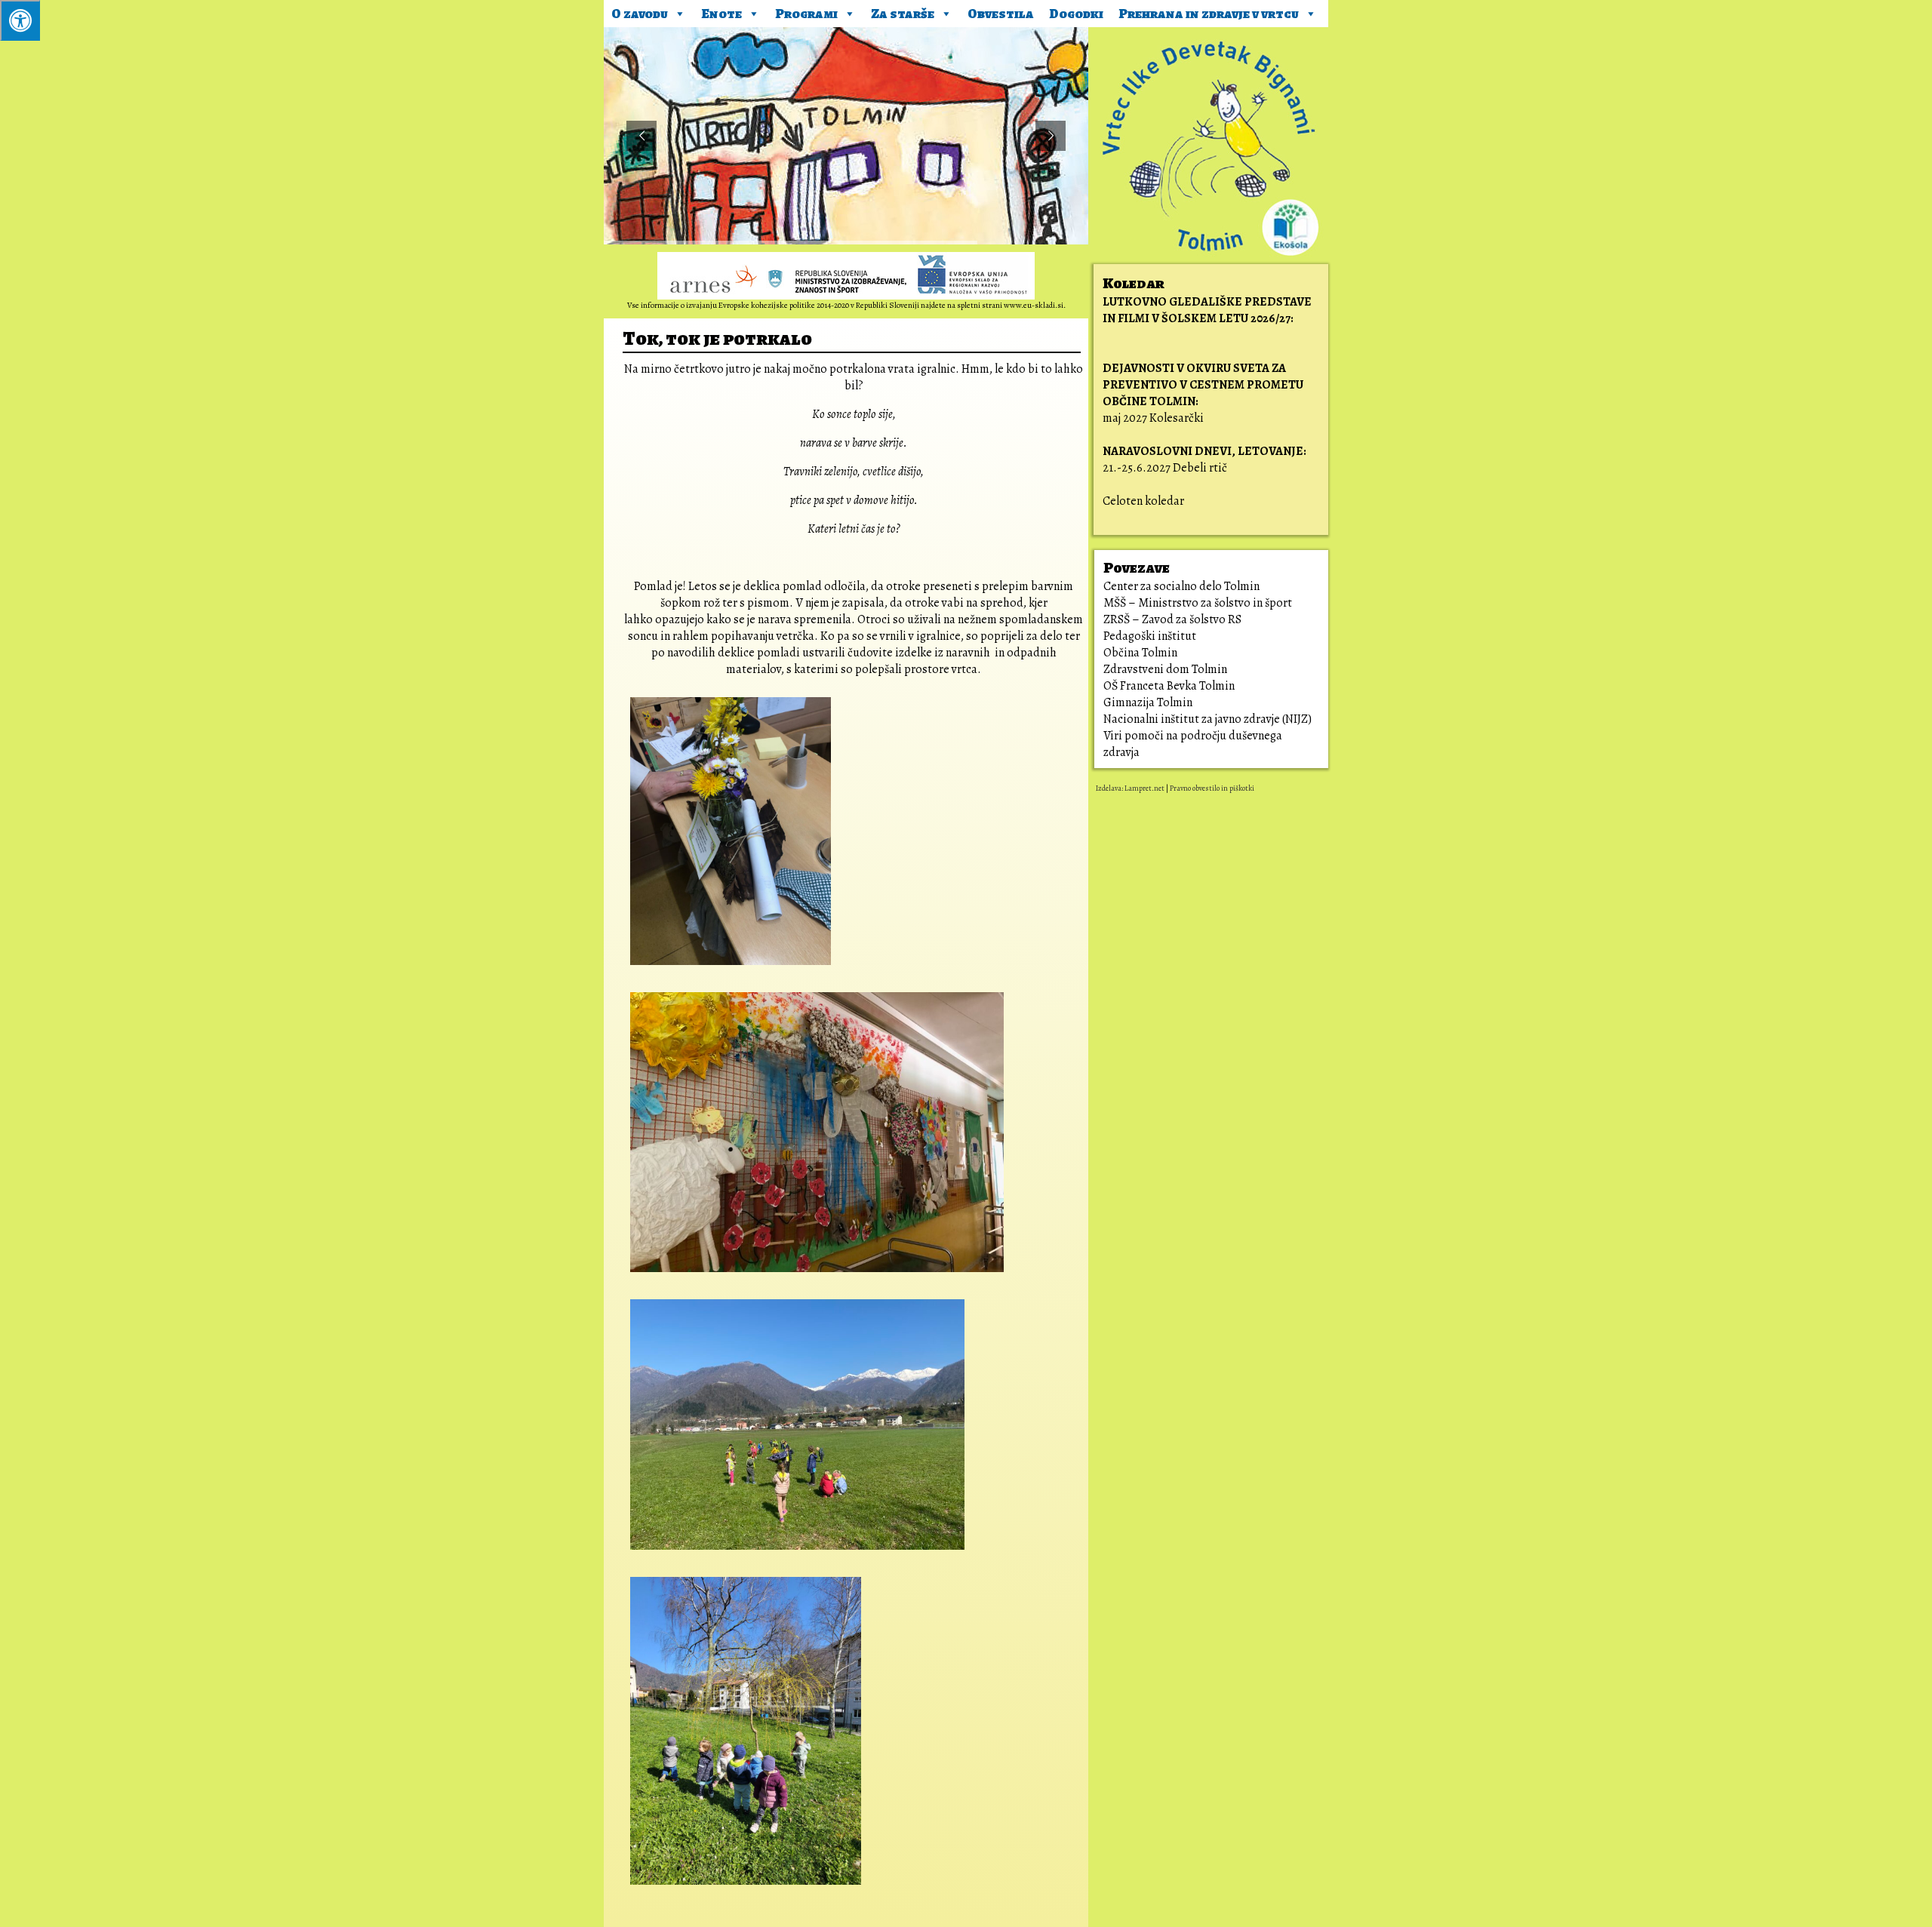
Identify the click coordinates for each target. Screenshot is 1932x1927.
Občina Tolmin (1140, 653)
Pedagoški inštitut (1150, 636)
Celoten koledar (1143, 501)
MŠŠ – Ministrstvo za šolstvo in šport (1198, 603)
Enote (721, 14)
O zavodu (640, 14)
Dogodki (1076, 14)
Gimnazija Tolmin (1148, 702)
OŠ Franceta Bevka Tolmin (1169, 686)
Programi (806, 14)
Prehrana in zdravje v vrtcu (1209, 14)
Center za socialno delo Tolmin (1181, 586)
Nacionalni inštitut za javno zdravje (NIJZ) (1207, 719)
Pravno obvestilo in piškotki (1212, 788)
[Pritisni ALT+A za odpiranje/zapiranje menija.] (20, 20)
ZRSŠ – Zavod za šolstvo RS (1172, 619)
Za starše (903, 14)
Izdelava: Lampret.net (1130, 788)
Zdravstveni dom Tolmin (1165, 669)
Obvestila (1001, 14)
